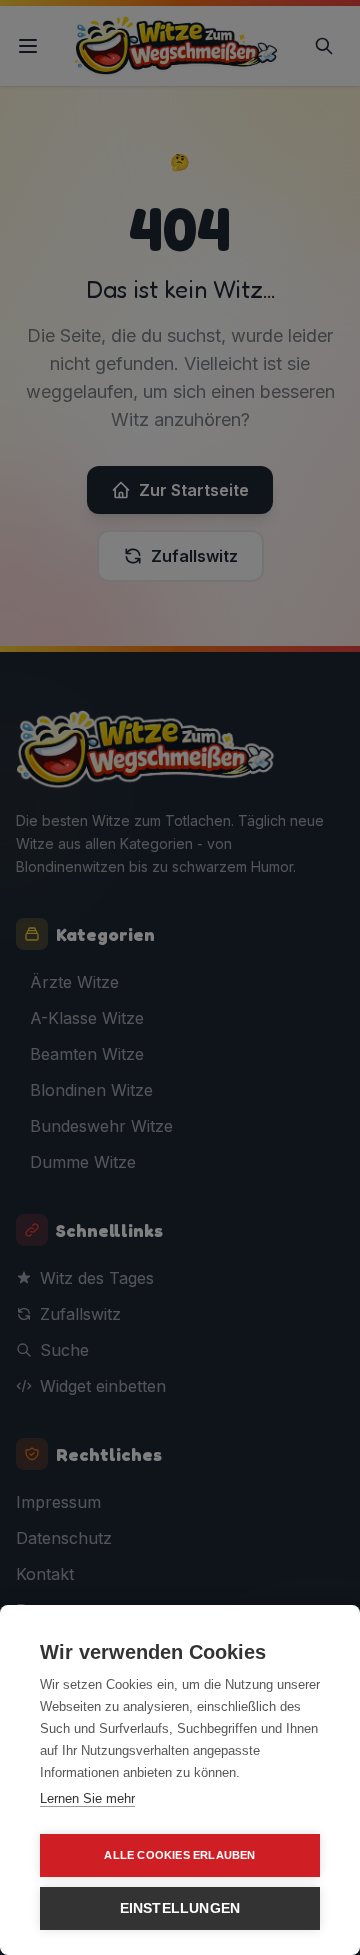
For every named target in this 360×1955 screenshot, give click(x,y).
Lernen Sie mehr (87, 1798)
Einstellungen (180, 1908)
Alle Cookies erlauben (179, 1855)
